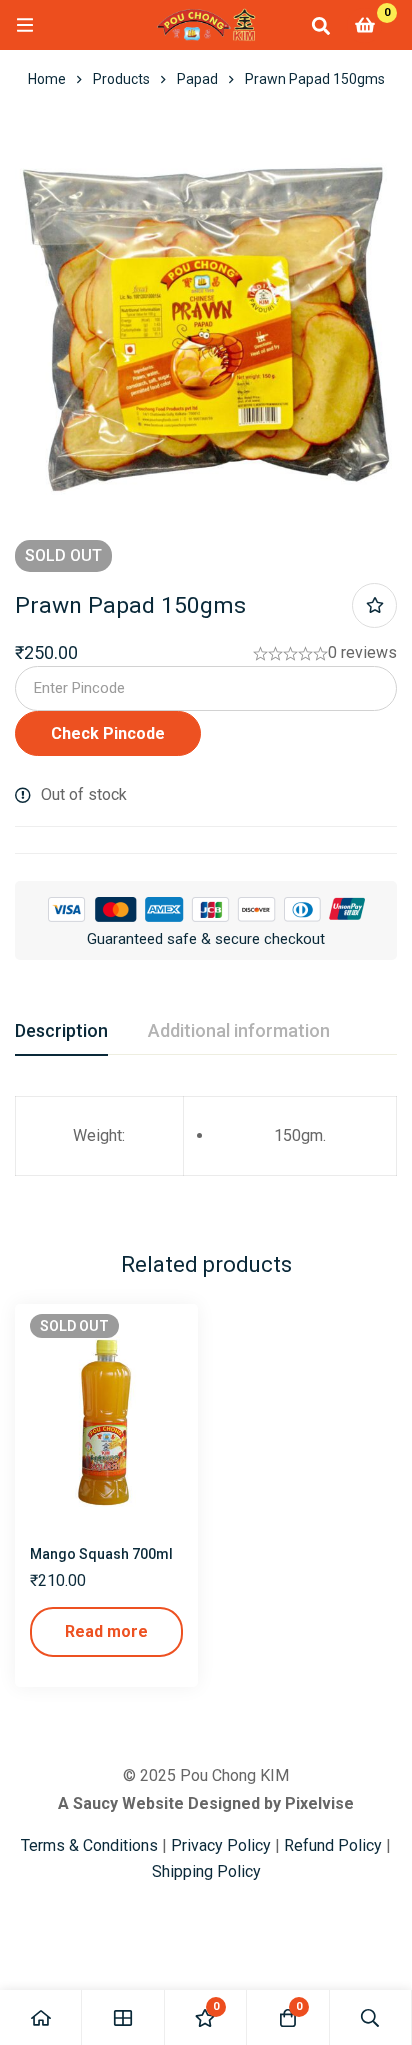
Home (47, 79)
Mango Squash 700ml (101, 1554)
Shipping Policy (206, 1871)
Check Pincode (108, 733)
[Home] (41, 2017)
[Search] (321, 25)
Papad (197, 79)
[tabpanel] (206, 1148)
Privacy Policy (221, 1845)
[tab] (61, 1032)
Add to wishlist (374, 605)
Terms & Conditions (89, 1845)
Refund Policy (333, 1845)
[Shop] (123, 2017)
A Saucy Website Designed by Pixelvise (206, 1803)
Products (121, 79)
